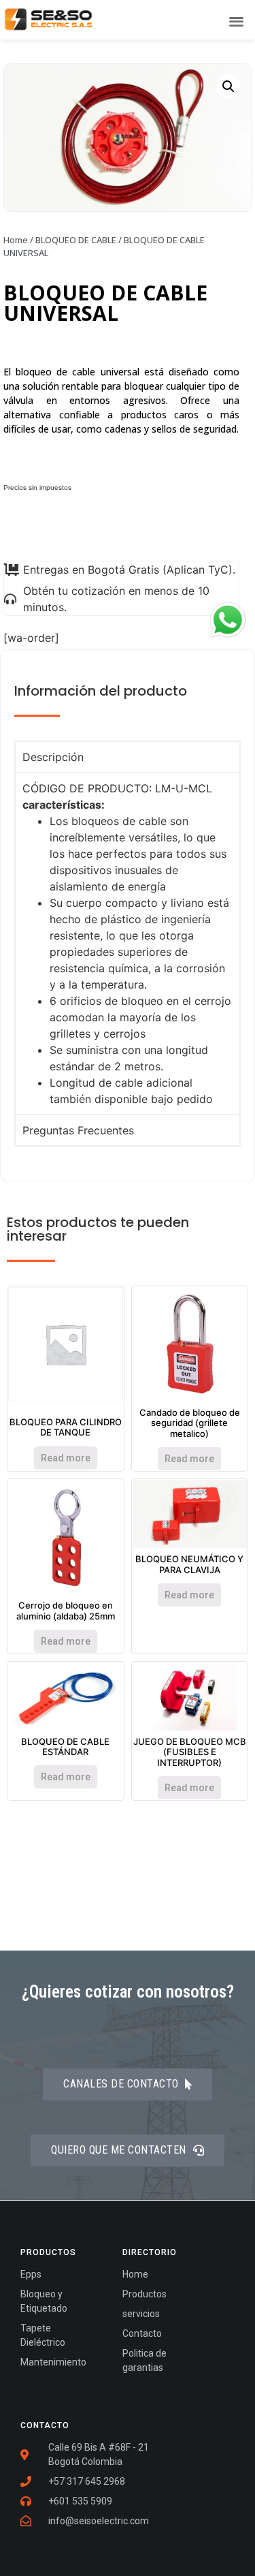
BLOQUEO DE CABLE (76, 240)
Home (16, 240)
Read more (66, 1458)
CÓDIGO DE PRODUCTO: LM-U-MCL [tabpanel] (127, 944)
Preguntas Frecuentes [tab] (78, 1130)
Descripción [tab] (53, 757)
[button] (237, 21)
